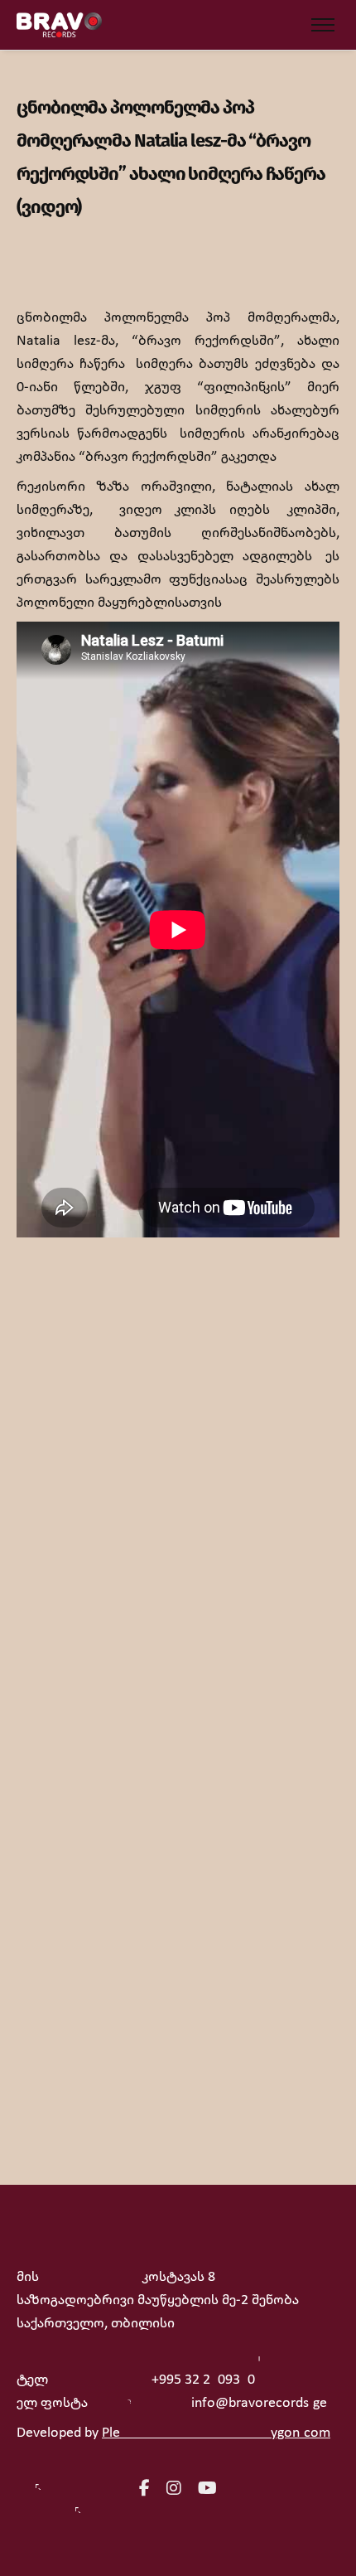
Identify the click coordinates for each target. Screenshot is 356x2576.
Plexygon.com (216, 2433)
